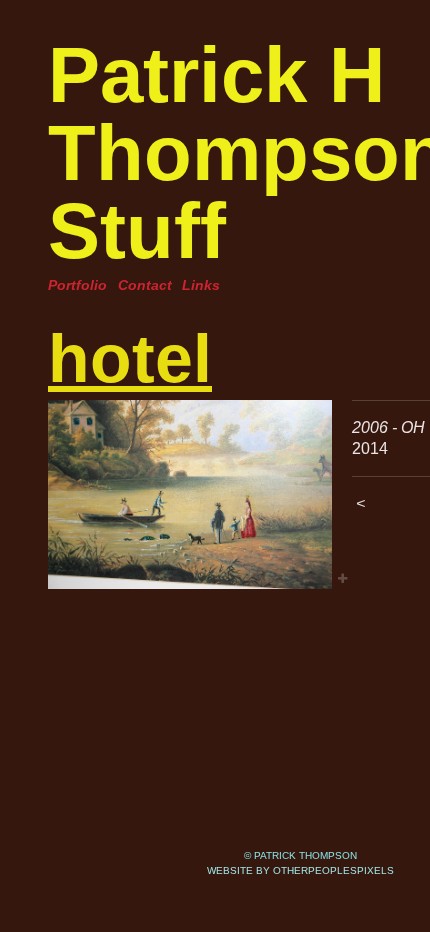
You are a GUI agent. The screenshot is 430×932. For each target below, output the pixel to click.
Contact (145, 285)
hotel (130, 358)
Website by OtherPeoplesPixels (300, 870)
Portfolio (77, 285)
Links (201, 285)
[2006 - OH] (190, 494)
